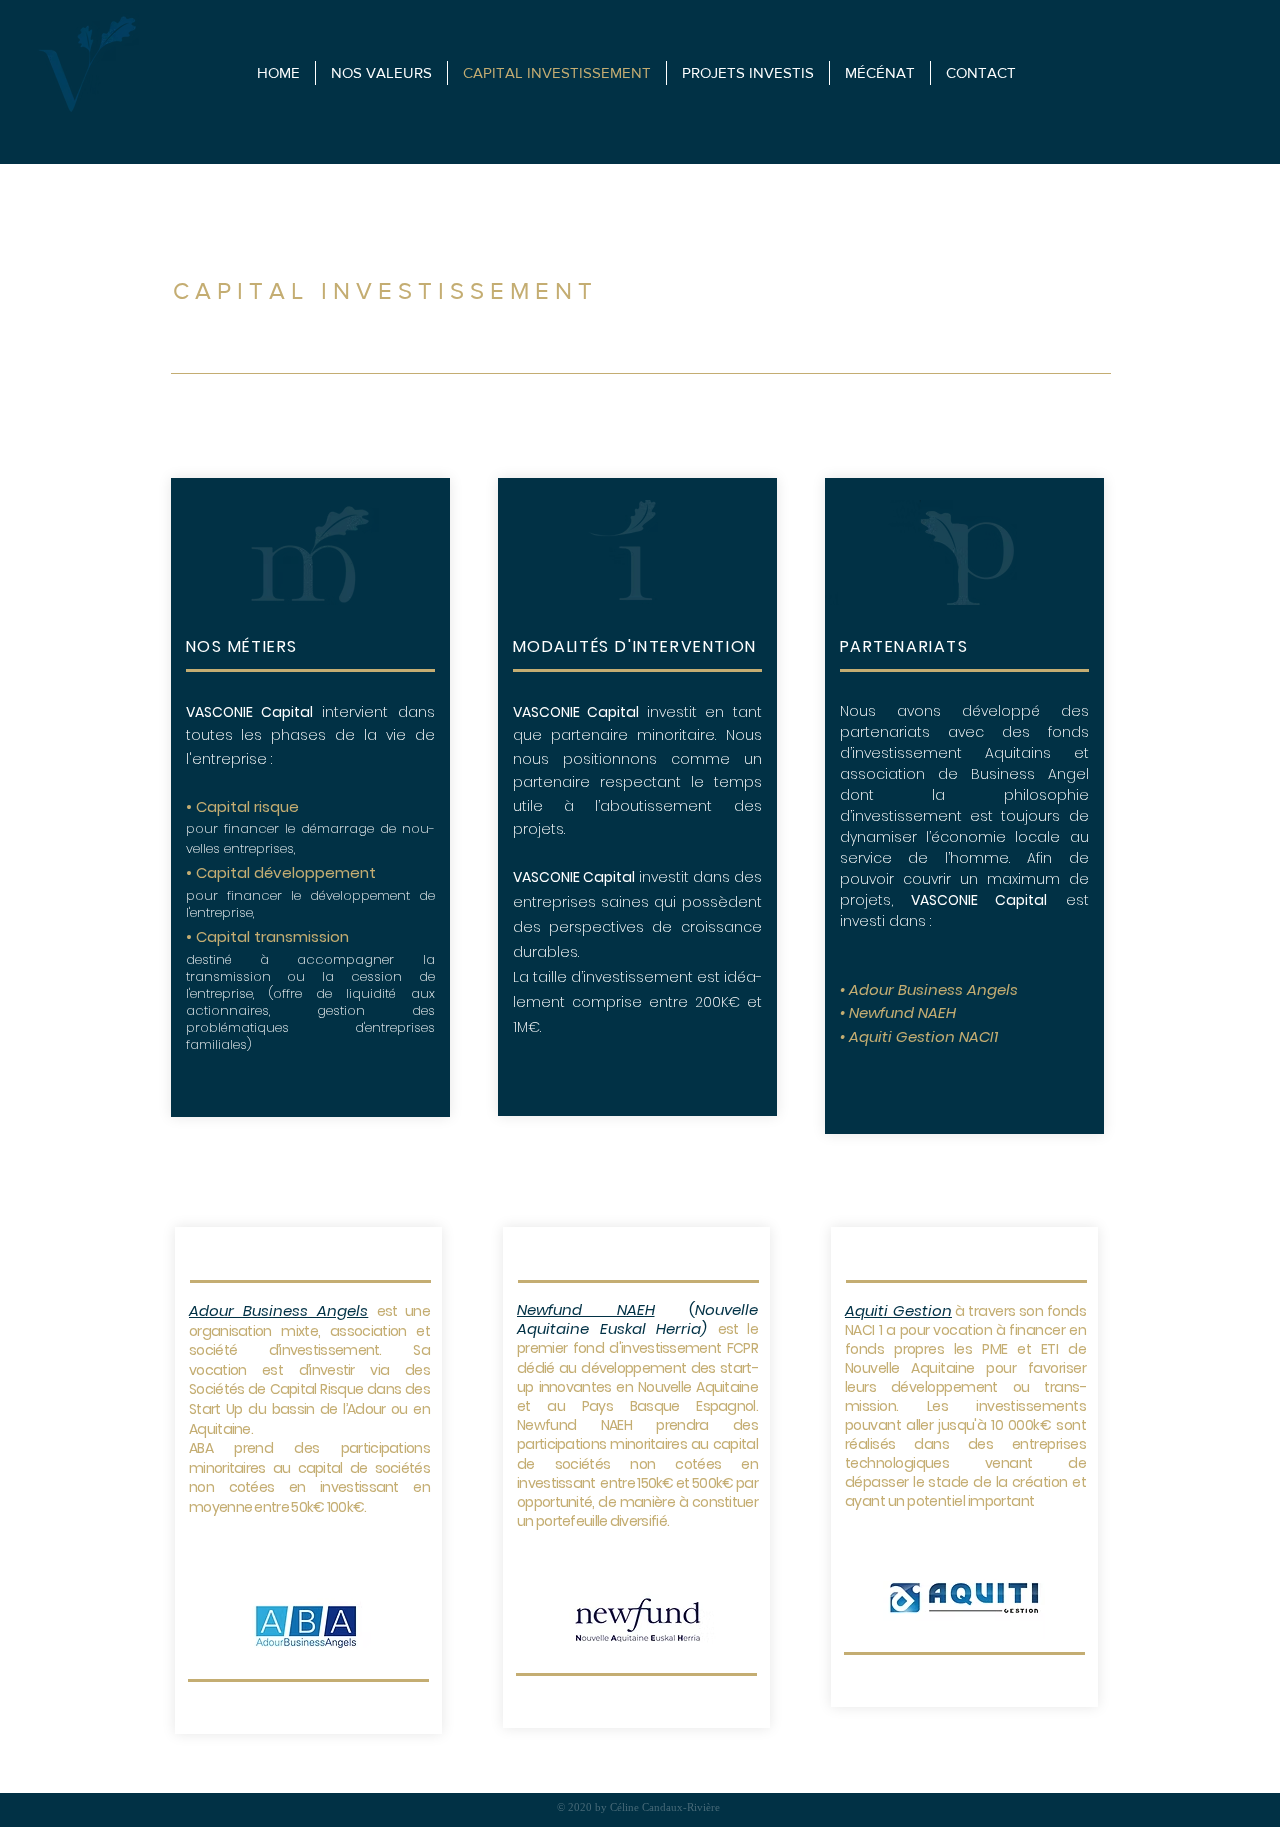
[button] (980, 73)
